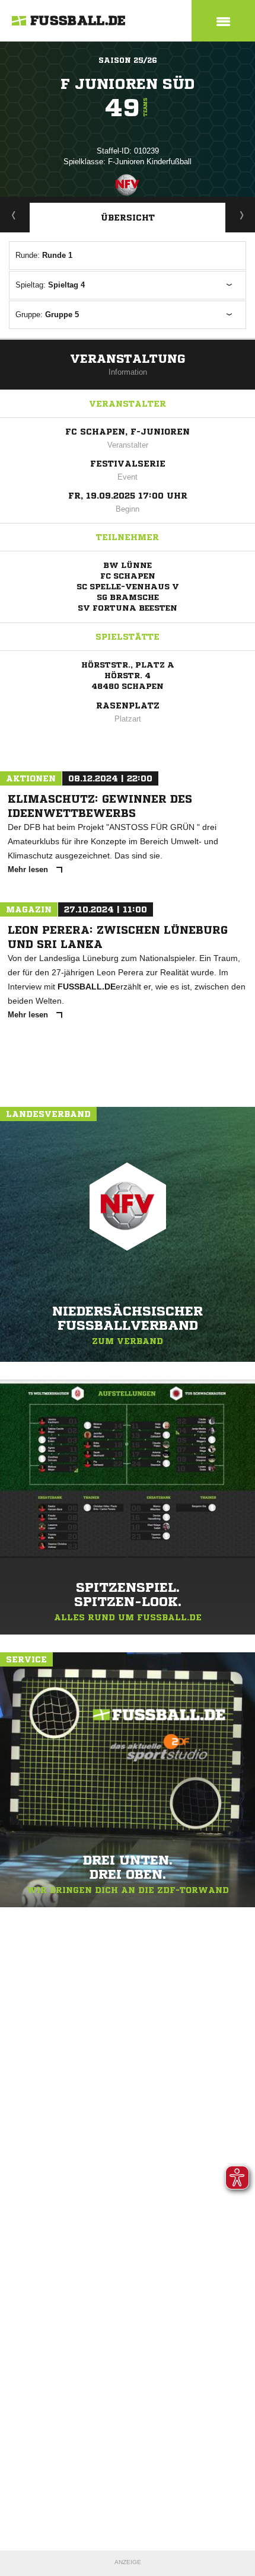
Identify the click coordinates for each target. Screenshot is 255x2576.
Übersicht (128, 218)
